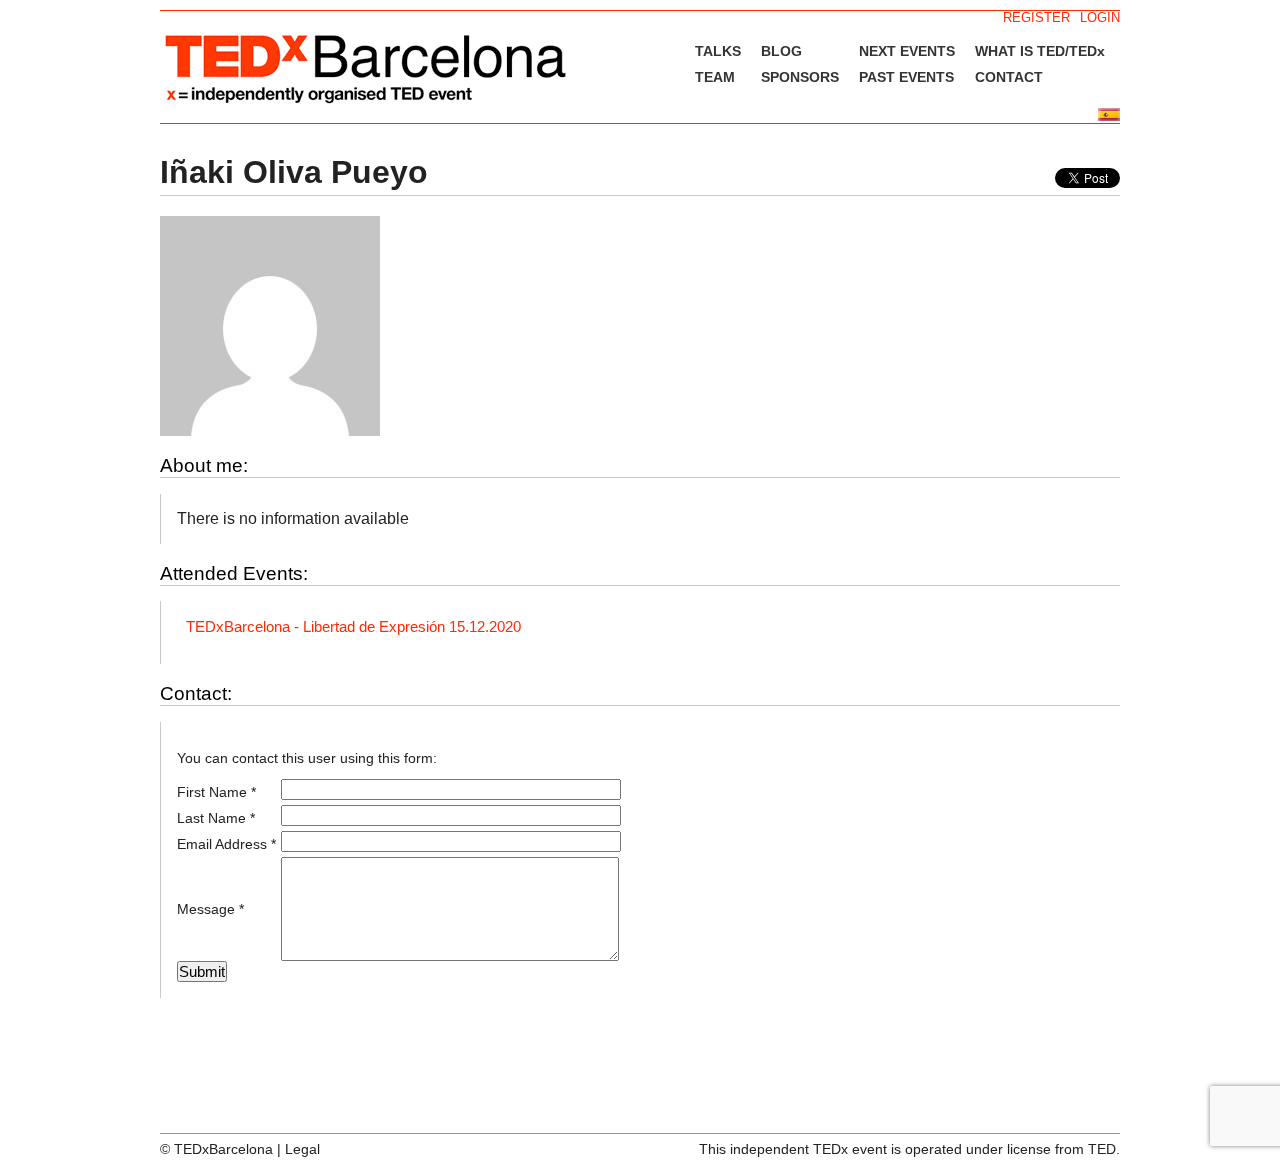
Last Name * (216, 818)
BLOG (781, 51)
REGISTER (1036, 17)
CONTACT (1009, 77)
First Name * (216, 792)
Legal (302, 1149)
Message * (210, 909)
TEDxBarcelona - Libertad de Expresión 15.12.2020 (353, 626)
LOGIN (1100, 17)
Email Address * (226, 844)
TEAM (715, 77)
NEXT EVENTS (907, 51)
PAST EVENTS (906, 77)
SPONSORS (800, 77)
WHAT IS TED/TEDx (1040, 51)
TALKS (718, 51)
